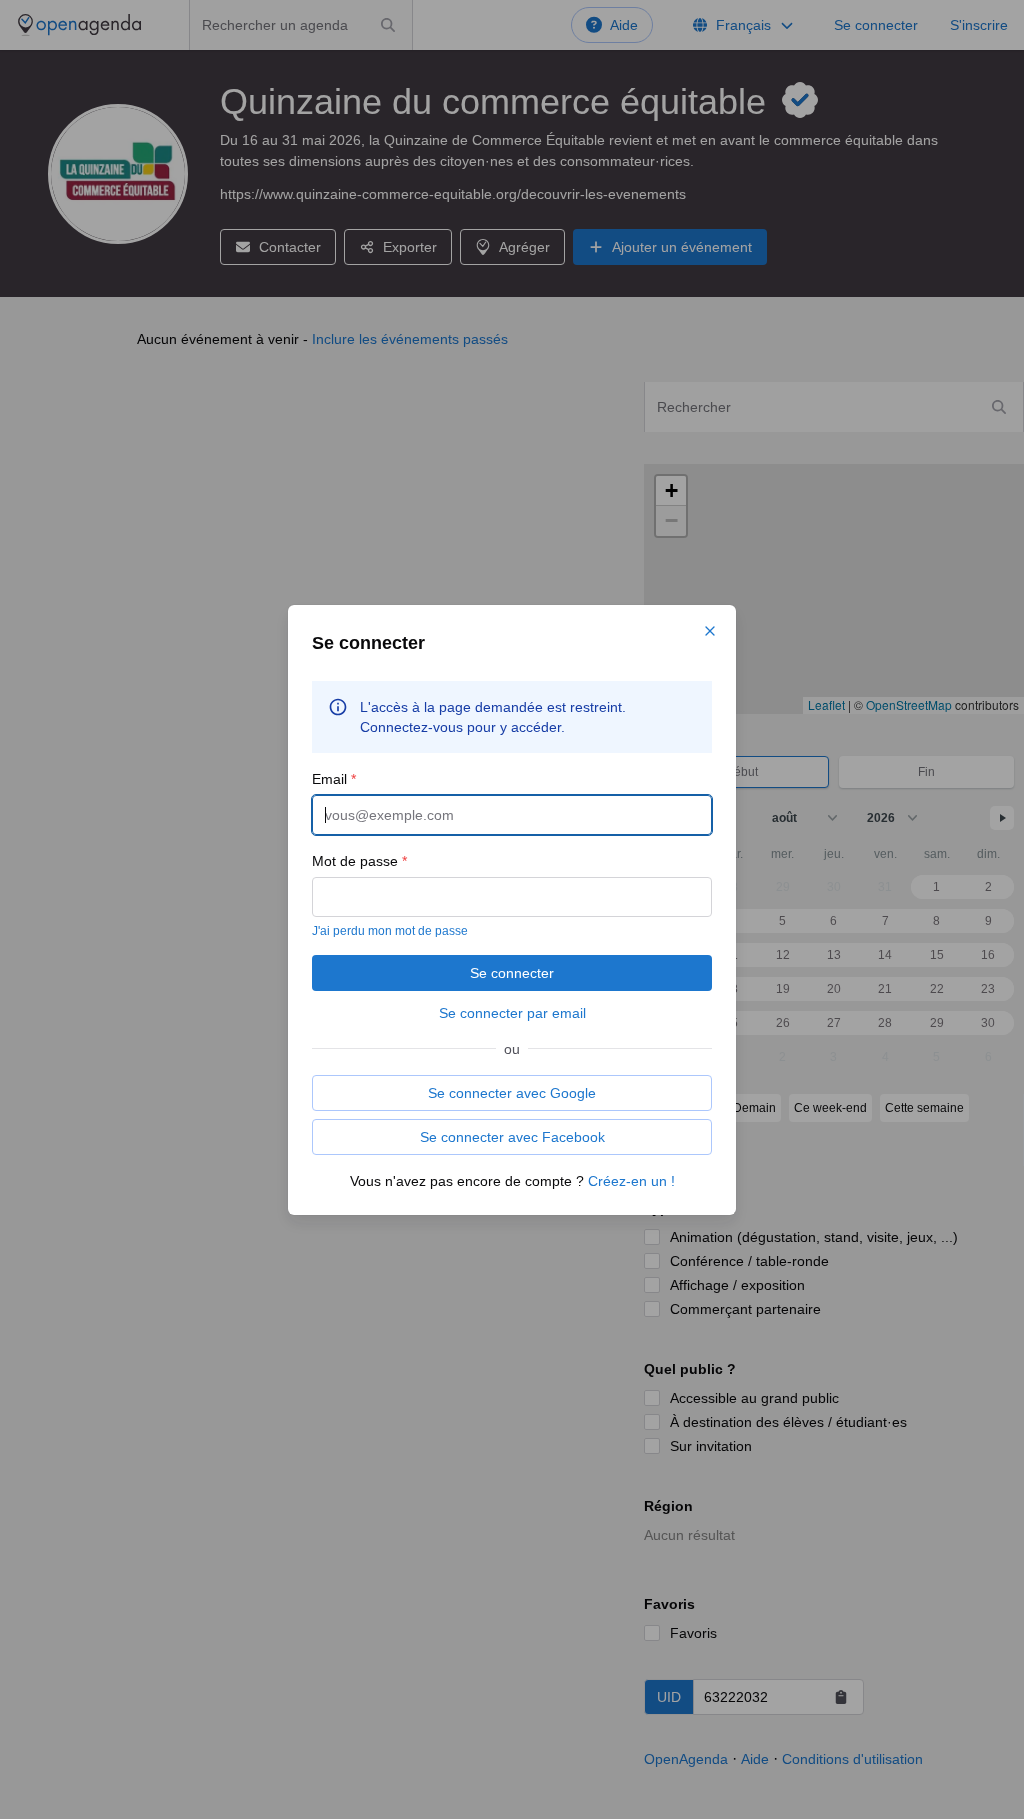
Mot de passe (359, 861)
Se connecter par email (512, 1013)
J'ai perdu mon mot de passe (390, 931)
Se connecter (512, 973)
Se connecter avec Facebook (512, 1137)
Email (334, 779)
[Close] (710, 631)
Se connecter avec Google (512, 1093)
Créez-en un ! (631, 1181)
